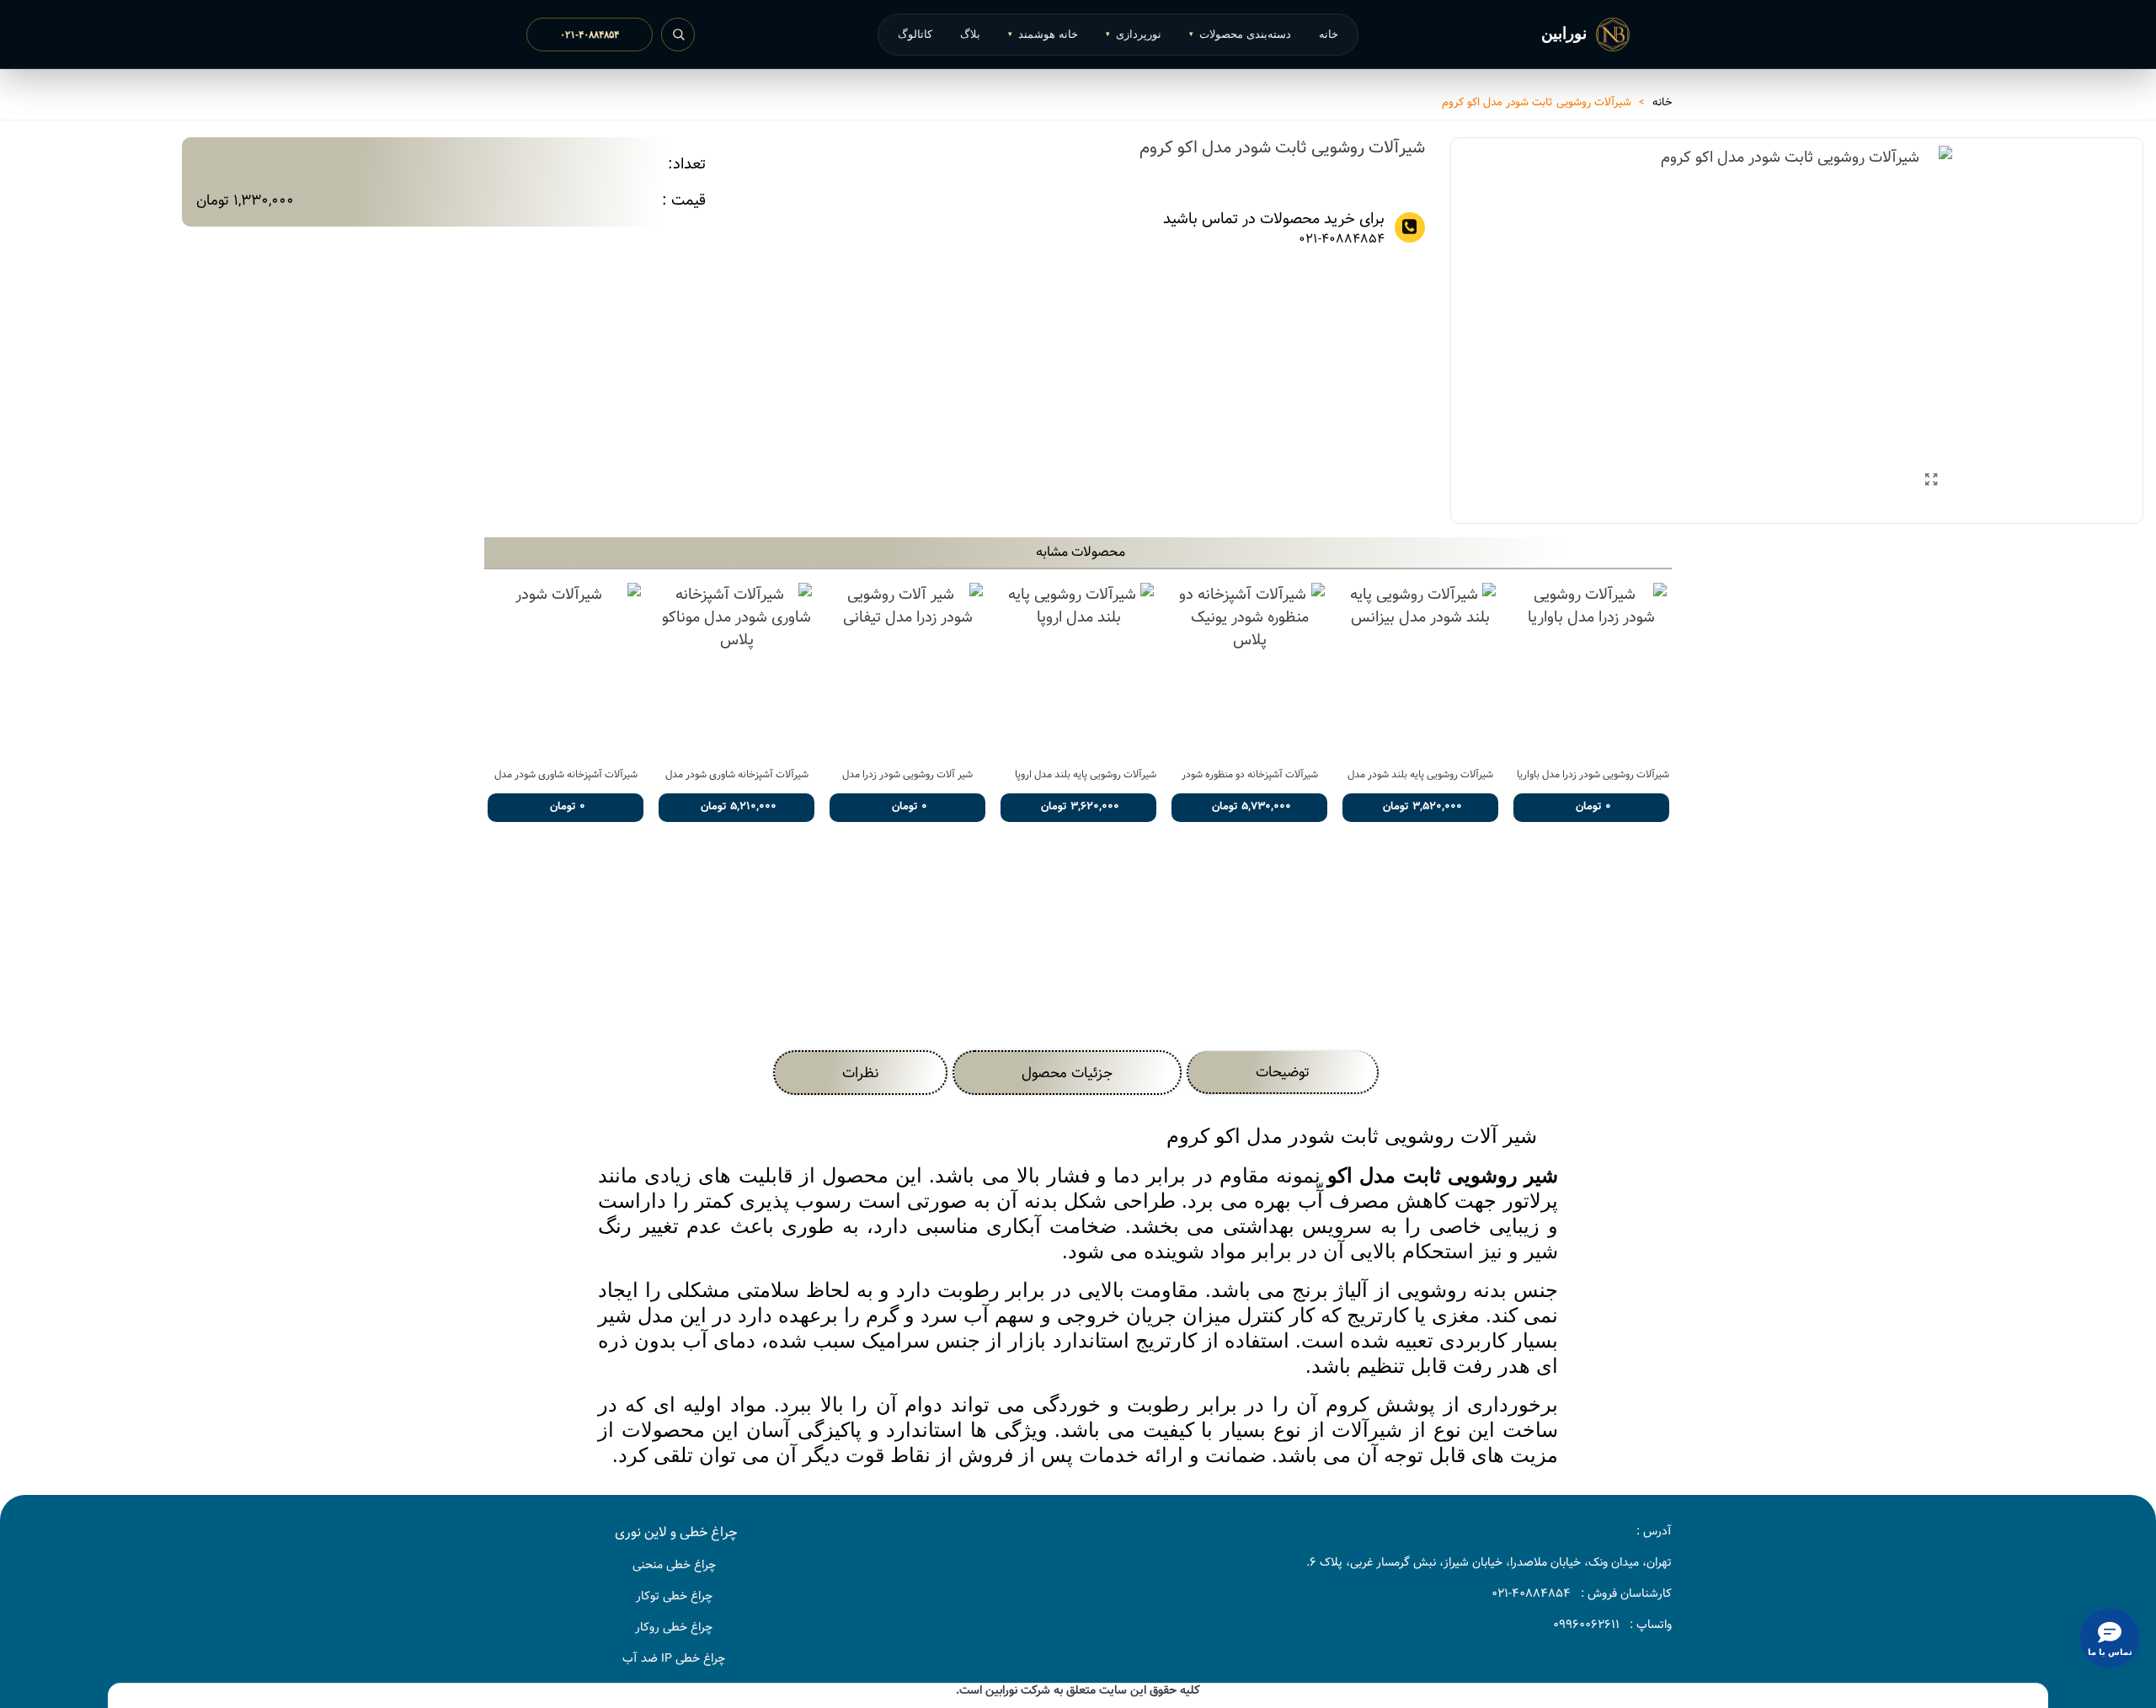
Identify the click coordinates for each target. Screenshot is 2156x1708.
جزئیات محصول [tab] (1067, 1073)
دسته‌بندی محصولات (1240, 34)
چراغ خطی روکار (674, 1627)
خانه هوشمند (1043, 34)
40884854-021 (1531, 1593)
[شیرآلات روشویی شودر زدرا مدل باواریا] (1591, 669)
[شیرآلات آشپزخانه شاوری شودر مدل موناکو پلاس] (736, 669)
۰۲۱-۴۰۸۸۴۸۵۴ (590, 35)
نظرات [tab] (860, 1073)
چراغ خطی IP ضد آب (674, 1658)
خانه (1329, 34)
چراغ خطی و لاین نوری (676, 1532)
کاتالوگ (915, 34)
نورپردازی (1134, 34)
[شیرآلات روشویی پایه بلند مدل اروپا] (1078, 669)
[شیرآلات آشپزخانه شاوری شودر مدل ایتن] (566, 669)
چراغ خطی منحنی (674, 1565)
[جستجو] (678, 35)
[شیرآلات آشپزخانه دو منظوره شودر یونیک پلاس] (1249, 669)
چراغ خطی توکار (674, 1596)
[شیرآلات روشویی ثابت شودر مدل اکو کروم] (1931, 481)
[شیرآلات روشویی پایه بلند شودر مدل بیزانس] (1420, 669)
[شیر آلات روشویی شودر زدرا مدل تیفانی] (907, 669)
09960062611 (1586, 1625)
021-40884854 (1341, 240)
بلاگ (970, 34)
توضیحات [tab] (1283, 1072)
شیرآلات (1367, 1430)
